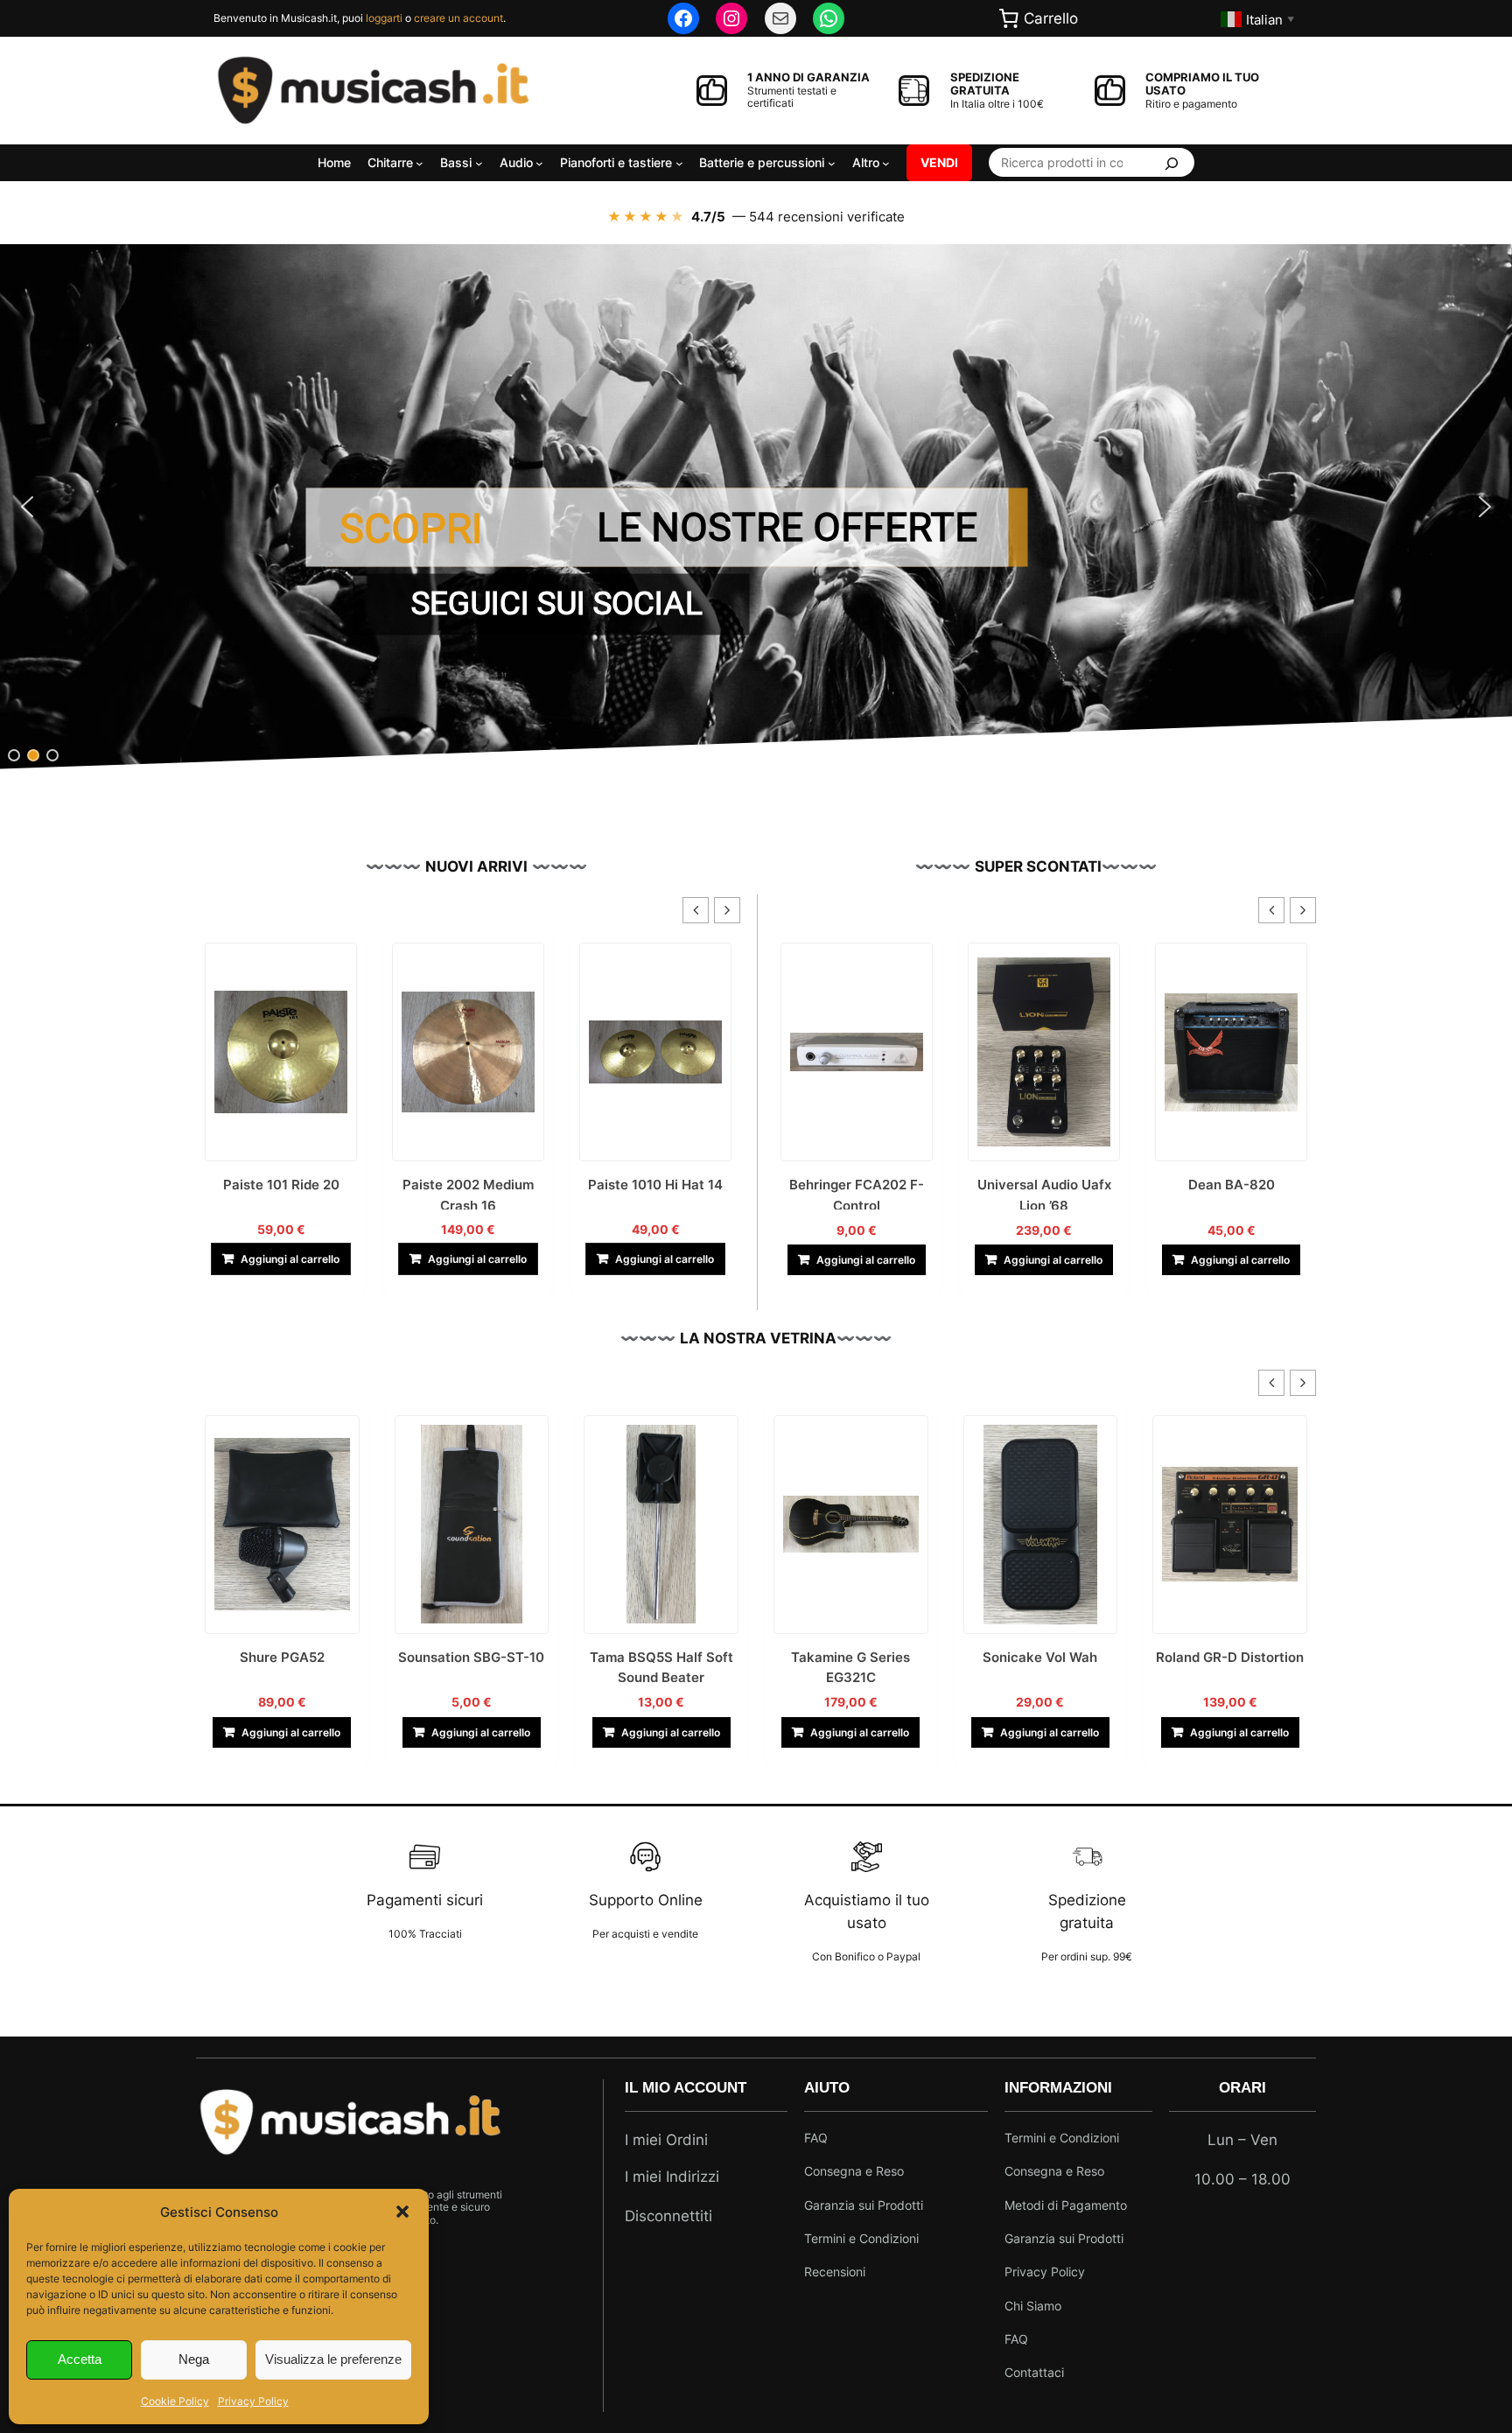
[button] (402, 2212)
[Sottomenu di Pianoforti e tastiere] (679, 162)
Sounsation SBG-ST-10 (282, 1657)
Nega (194, 2359)
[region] (756, 507)
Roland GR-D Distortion (1040, 1657)
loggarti (384, 18)
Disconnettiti (668, 2216)
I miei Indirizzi (672, 2177)
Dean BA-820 (1044, 1185)
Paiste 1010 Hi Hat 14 (468, 1185)
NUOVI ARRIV (474, 866)
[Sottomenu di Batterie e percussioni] (832, 162)
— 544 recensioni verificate (756, 217)
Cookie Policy (175, 2401)
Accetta (80, 2359)
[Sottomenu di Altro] (886, 162)
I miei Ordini (666, 2140)
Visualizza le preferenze (333, 2359)
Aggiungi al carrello (290, 1259)
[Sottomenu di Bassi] (479, 162)
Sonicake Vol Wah (851, 1657)
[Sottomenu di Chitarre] (420, 162)
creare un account (458, 18)
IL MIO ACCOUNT (686, 2088)
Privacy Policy (253, 2401)
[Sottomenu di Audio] (539, 162)
